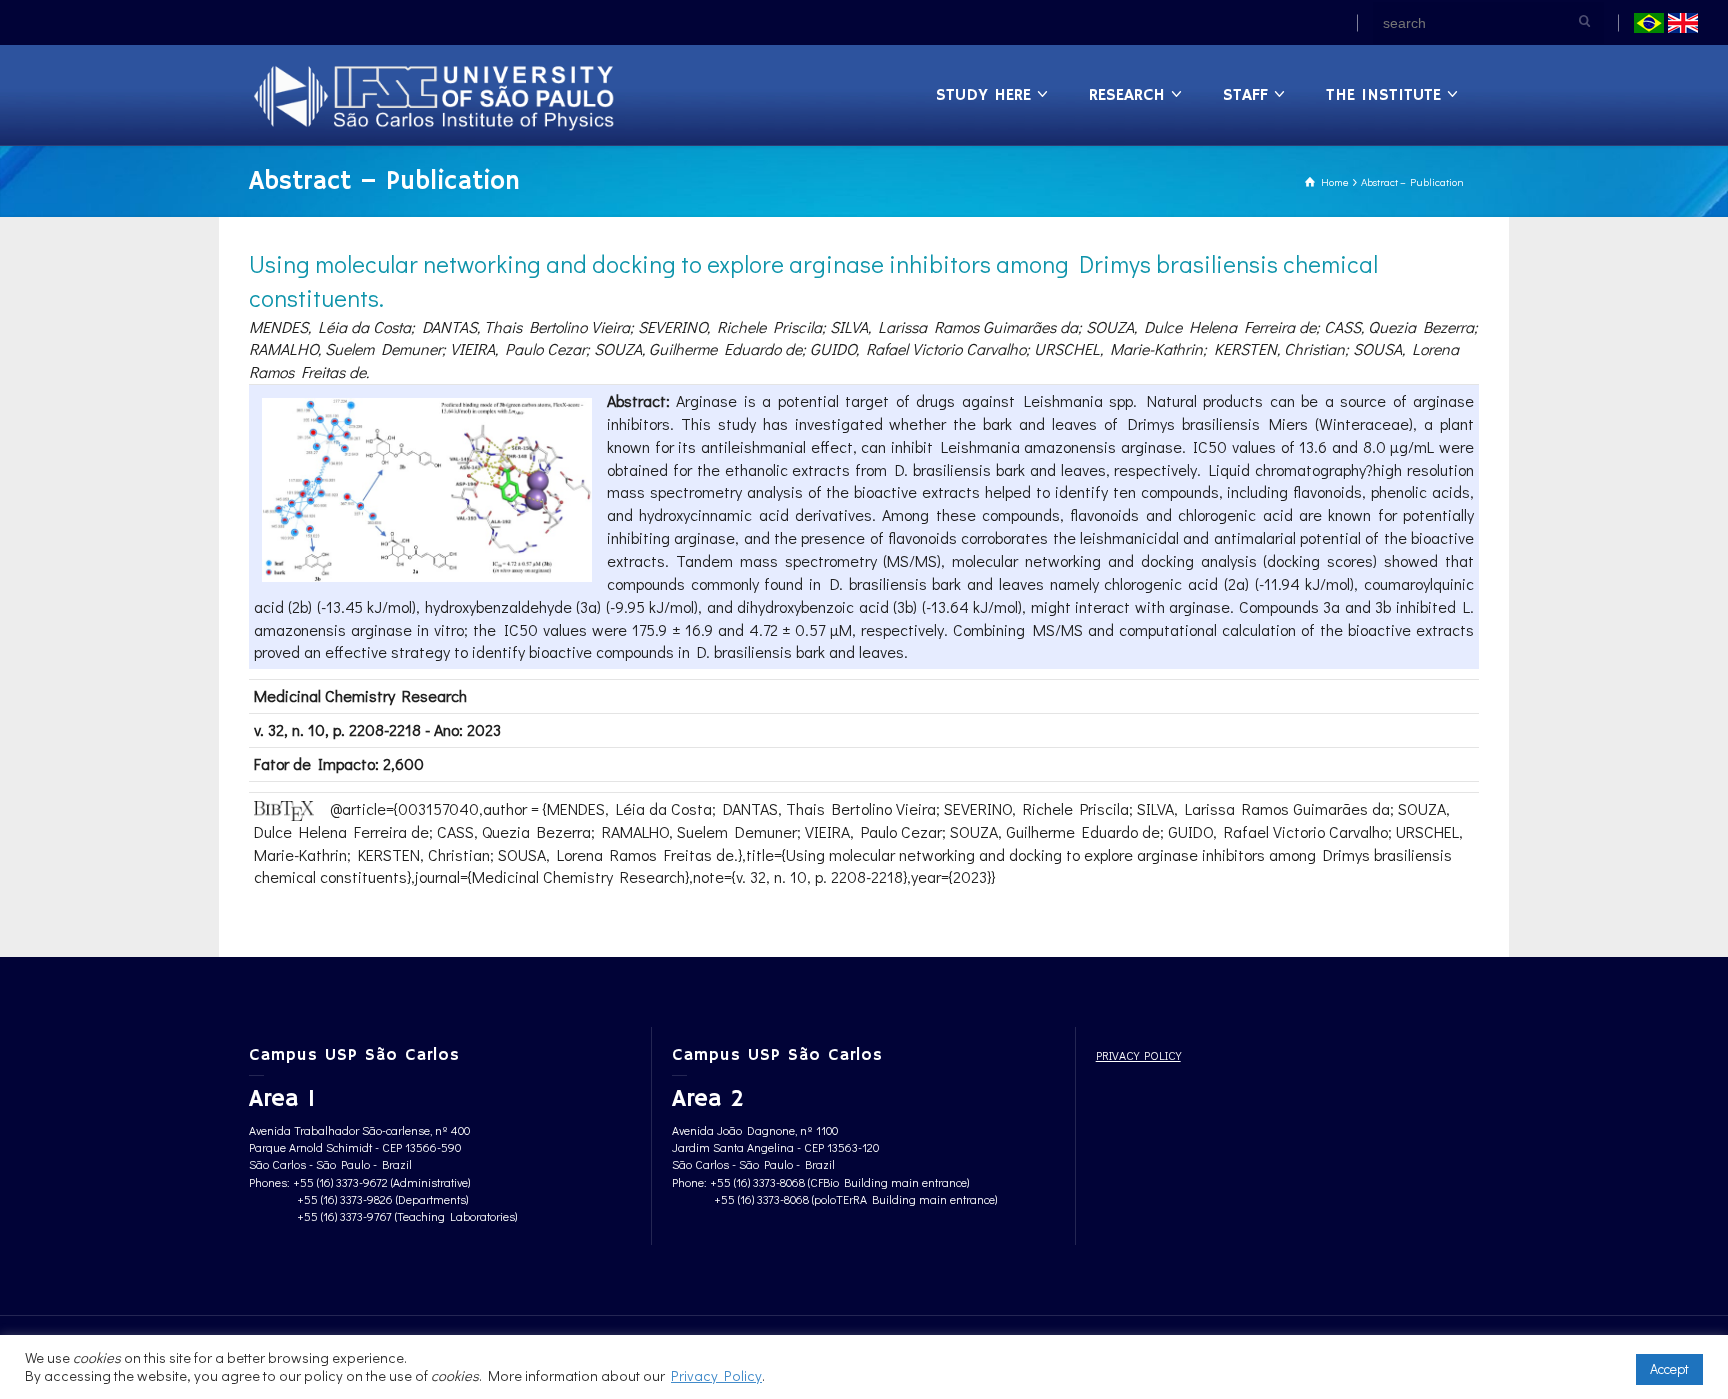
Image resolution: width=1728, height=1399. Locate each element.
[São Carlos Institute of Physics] (436, 93)
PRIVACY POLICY (1138, 1055)
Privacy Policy (716, 1375)
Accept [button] (1669, 1368)
